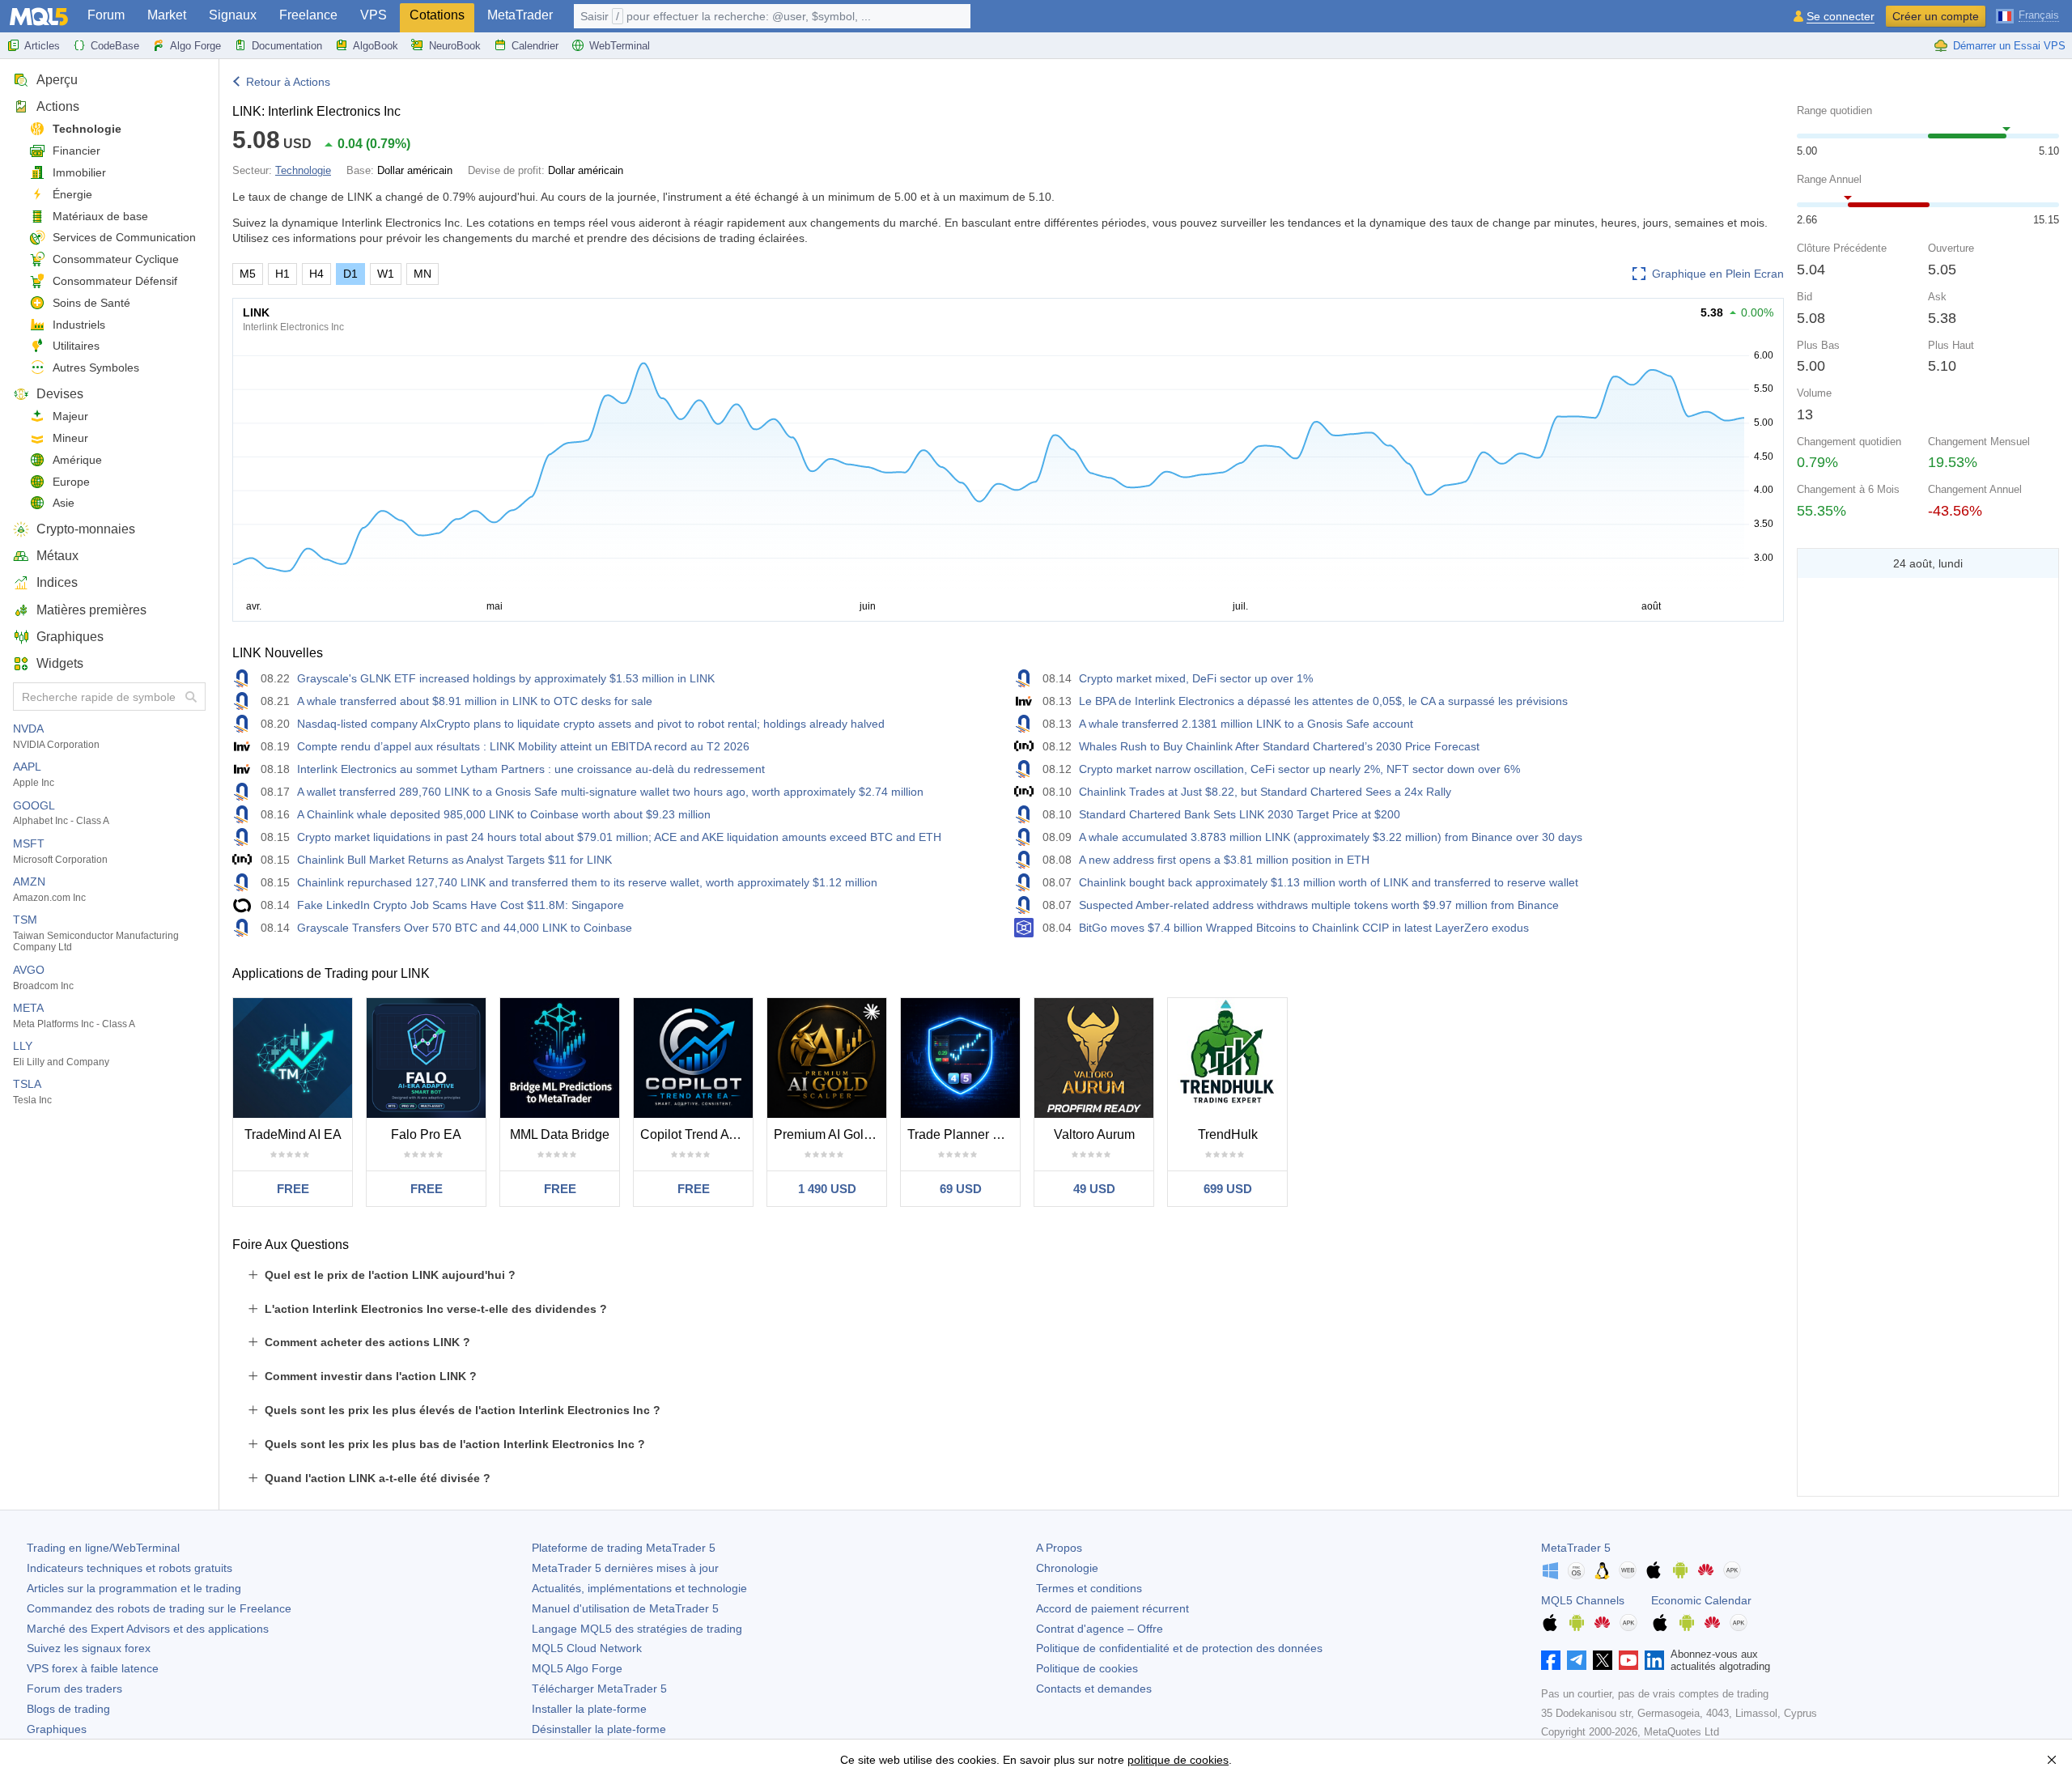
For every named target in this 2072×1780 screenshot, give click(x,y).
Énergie (72, 194)
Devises (60, 394)
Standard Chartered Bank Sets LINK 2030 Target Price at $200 (1240, 814)
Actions (58, 106)
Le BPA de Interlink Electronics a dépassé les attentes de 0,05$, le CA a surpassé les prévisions (1323, 701)
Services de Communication (124, 237)
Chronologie (1067, 1568)
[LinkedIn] (1654, 1660)
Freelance (308, 15)
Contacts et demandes (1094, 1689)
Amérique (77, 460)
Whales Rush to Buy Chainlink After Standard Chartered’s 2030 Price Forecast (1279, 746)
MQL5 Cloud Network (587, 1648)
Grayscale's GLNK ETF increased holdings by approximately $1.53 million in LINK (506, 678)
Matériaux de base (100, 216)
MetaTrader (520, 15)
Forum (106, 15)
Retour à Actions (288, 82)
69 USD (961, 1189)
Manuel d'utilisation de (625, 1608)
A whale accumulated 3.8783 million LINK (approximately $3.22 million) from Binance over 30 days (1331, 837)
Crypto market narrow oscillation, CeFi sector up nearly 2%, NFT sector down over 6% (1299, 769)
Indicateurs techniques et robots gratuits (129, 1568)
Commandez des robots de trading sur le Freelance (159, 1608)
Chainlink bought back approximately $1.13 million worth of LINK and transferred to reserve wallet (1329, 882)
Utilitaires (76, 346)
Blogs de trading (68, 1709)
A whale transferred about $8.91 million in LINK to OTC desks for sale (475, 701)
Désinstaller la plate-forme (599, 1729)
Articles (42, 46)
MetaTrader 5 (1576, 1548)
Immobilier (79, 172)
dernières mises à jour (625, 1568)
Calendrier (535, 46)
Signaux (233, 15)
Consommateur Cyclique (116, 259)
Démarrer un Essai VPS (2009, 46)
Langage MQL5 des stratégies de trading (637, 1629)
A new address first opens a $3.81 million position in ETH (1224, 860)
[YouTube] (1628, 1660)
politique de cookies (1178, 1760)
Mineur (70, 438)
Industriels (79, 325)
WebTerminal (620, 46)
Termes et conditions (1089, 1588)
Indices (57, 582)
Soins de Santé (91, 303)
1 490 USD (827, 1189)
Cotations (437, 15)
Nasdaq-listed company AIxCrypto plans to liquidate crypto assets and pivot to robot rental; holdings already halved (591, 724)
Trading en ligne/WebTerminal (103, 1548)
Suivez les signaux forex (89, 1648)
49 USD (1094, 1189)
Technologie (87, 129)
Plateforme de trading (624, 1548)
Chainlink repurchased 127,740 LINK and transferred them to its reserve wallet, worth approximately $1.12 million (587, 882)
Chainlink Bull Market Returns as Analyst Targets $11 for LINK (454, 860)
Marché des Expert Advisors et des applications (148, 1629)
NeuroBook (455, 46)
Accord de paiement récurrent (1112, 1608)
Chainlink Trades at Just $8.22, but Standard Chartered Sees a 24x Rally (1265, 792)
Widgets (60, 663)
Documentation (287, 46)
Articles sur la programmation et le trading (134, 1588)
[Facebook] (1551, 1660)
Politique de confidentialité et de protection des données (1179, 1648)
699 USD (1228, 1189)
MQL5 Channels (1583, 1600)
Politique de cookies (1087, 1668)
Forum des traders (74, 1689)
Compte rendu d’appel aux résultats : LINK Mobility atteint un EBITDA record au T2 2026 (523, 746)
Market (167, 15)
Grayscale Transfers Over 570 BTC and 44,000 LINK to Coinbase (465, 928)
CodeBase (115, 46)
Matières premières (91, 610)
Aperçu (57, 80)
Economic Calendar (1701, 1600)
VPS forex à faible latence (93, 1668)
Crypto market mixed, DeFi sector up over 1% (1196, 678)
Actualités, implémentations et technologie (639, 1588)
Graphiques (70, 637)
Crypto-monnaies (86, 529)
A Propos (1059, 1548)
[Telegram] (1577, 1660)
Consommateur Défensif (115, 281)
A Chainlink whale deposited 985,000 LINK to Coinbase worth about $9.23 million (504, 814)
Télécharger (599, 1689)
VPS (374, 15)
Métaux (57, 556)
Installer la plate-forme (589, 1709)
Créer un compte (1936, 16)
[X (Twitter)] (1603, 1660)
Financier (76, 151)
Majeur (70, 416)
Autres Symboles (96, 367)
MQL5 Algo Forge (577, 1668)
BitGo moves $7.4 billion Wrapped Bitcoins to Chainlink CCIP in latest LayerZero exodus (1304, 928)
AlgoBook (376, 46)
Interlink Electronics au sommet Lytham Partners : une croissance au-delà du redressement (531, 769)
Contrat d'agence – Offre (1100, 1629)
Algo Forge (195, 46)
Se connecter (1841, 17)
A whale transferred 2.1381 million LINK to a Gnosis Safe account (1246, 724)
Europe (71, 482)
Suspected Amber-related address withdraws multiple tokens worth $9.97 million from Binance (1319, 905)
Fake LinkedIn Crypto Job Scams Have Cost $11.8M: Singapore (461, 905)
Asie (64, 503)
